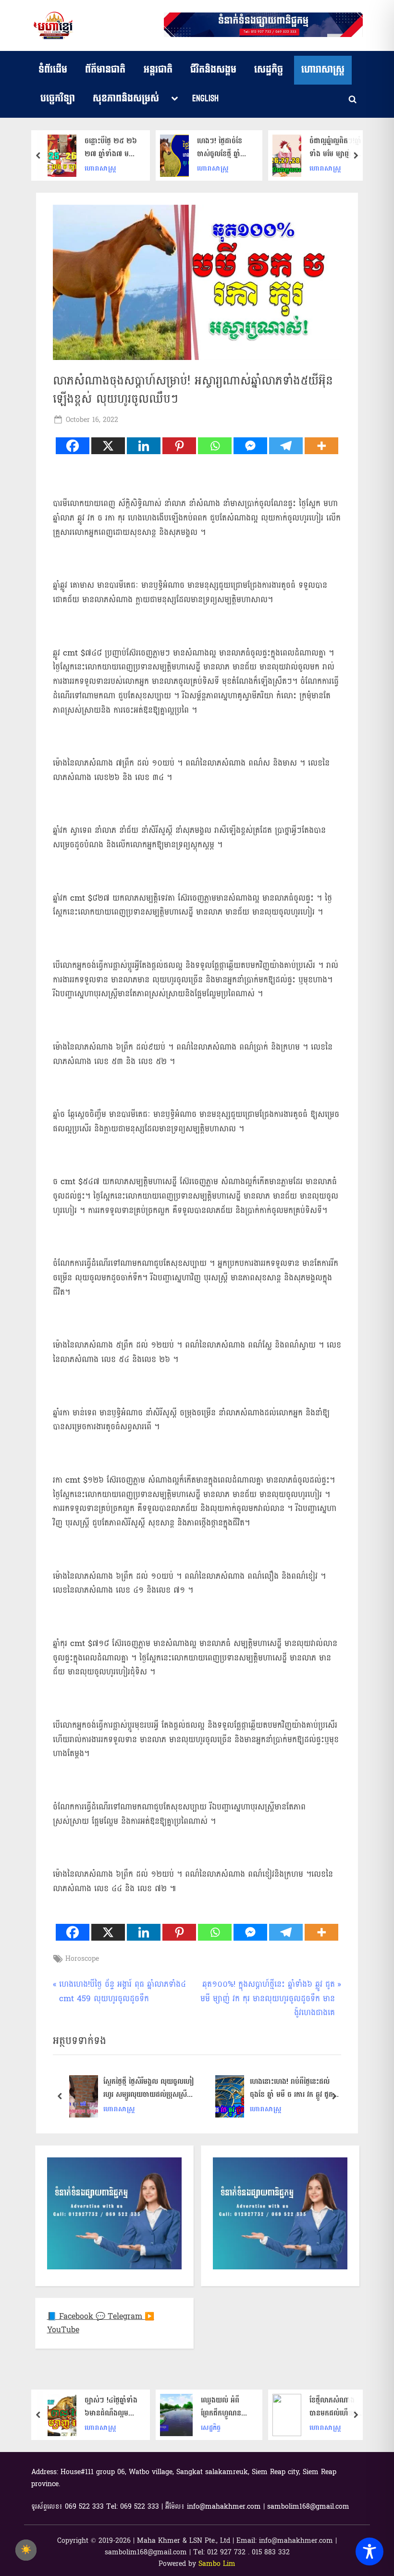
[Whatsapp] (215, 446)
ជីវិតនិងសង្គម (213, 70)
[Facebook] (73, 446)
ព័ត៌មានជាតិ (105, 70)
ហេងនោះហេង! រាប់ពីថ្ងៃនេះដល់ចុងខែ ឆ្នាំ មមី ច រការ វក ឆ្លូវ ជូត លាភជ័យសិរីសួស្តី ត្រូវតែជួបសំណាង (295, 2088)
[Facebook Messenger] (250, 446)
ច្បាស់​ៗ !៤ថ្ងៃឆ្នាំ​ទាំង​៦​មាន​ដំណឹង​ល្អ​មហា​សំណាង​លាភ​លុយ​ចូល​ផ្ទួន (111, 2407)
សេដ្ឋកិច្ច (269, 70)
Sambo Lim (217, 2564)
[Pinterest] (179, 446)
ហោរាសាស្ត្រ (323, 70)
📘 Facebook (71, 2316)
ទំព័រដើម (53, 70)
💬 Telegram (120, 2316)
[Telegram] (286, 446)
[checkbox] (26, 2550)
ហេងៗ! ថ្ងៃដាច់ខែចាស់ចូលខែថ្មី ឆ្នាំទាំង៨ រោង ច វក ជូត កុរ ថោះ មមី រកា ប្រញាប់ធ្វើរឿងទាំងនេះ (224, 148)
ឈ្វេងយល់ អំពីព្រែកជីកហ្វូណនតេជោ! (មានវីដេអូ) (224, 2407)
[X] (108, 446)
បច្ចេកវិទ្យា (58, 99)
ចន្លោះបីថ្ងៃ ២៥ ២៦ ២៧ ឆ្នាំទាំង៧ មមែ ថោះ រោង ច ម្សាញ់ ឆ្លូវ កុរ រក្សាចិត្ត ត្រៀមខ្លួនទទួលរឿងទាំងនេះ (111, 148)
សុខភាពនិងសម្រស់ (126, 99)
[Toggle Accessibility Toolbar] (369, 2551)
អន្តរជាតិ (158, 70)
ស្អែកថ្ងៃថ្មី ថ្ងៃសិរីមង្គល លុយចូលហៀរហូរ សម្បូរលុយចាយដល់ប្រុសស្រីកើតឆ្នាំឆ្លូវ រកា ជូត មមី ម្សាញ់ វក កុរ (149, 2088)
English (205, 99)
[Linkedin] (144, 446)
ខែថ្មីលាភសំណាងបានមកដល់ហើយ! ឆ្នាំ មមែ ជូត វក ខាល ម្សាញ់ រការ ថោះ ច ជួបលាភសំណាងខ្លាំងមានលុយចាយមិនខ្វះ (336, 2407)
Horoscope (82, 1959)
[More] (321, 446)
